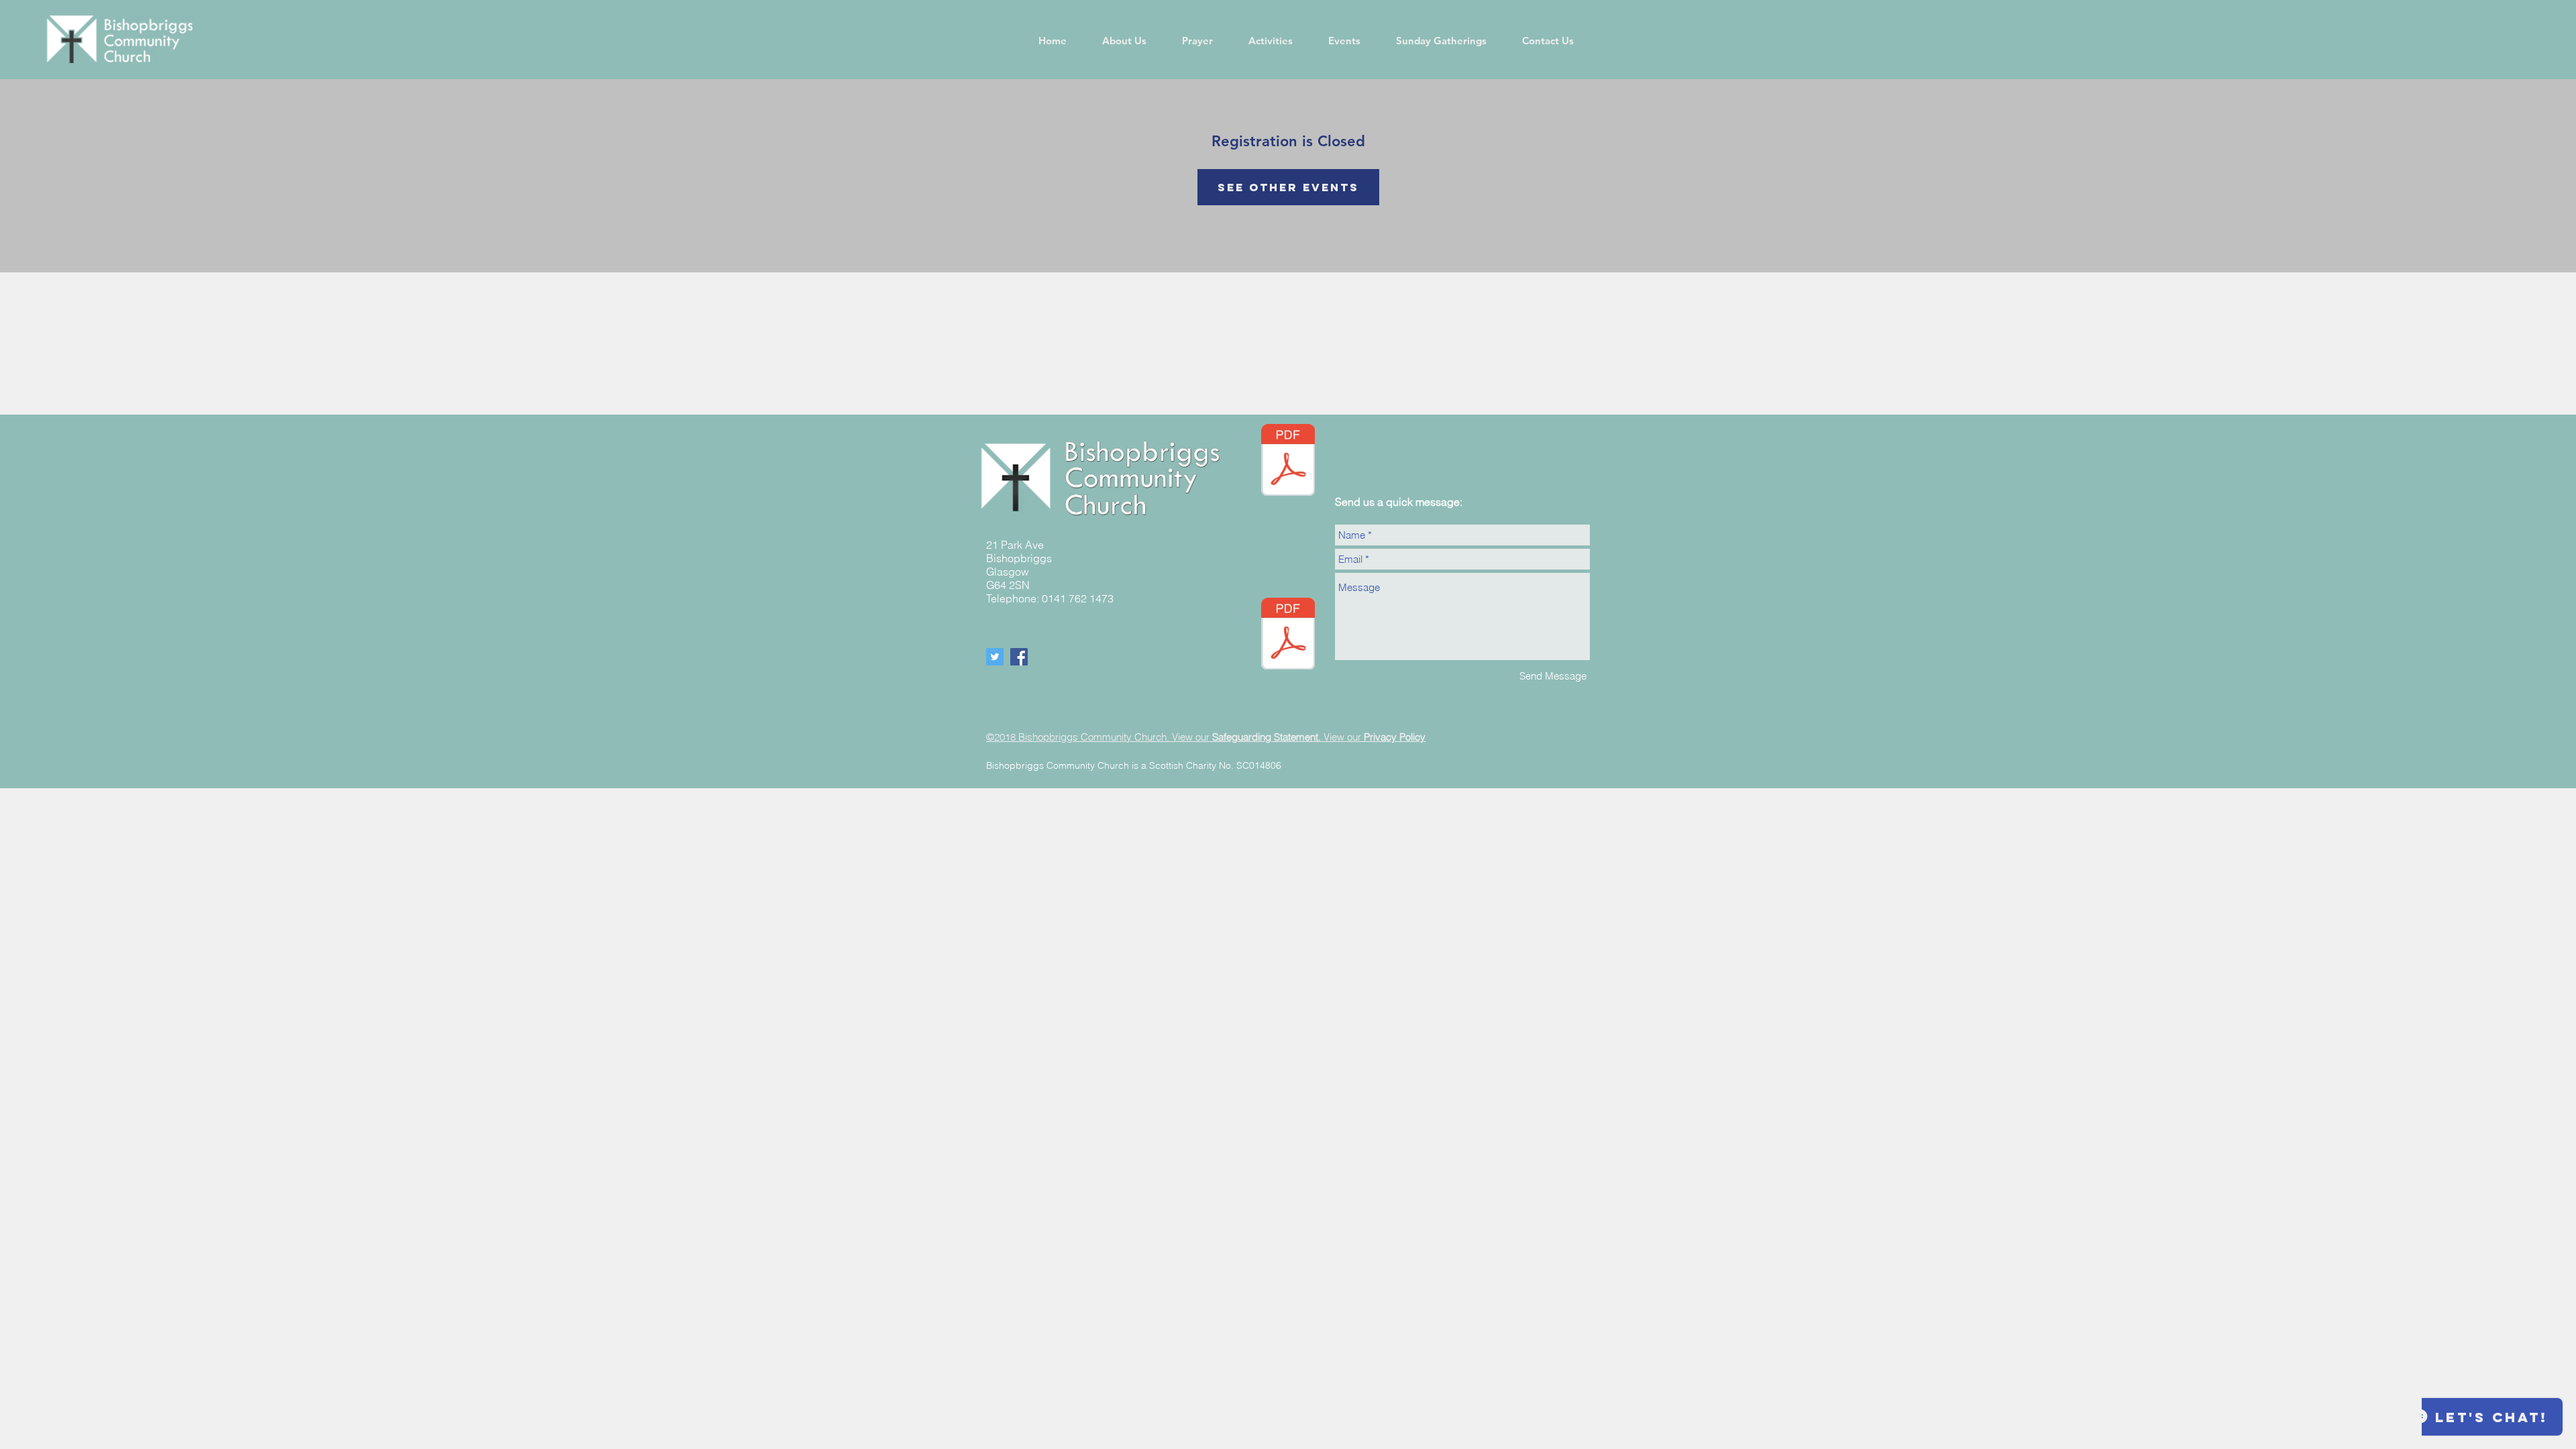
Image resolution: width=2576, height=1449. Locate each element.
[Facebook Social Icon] (1019, 657)
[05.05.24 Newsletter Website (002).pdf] (1288, 462)
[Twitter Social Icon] (995, 657)
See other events (1288, 187)
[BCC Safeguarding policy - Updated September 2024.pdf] (1288, 635)
